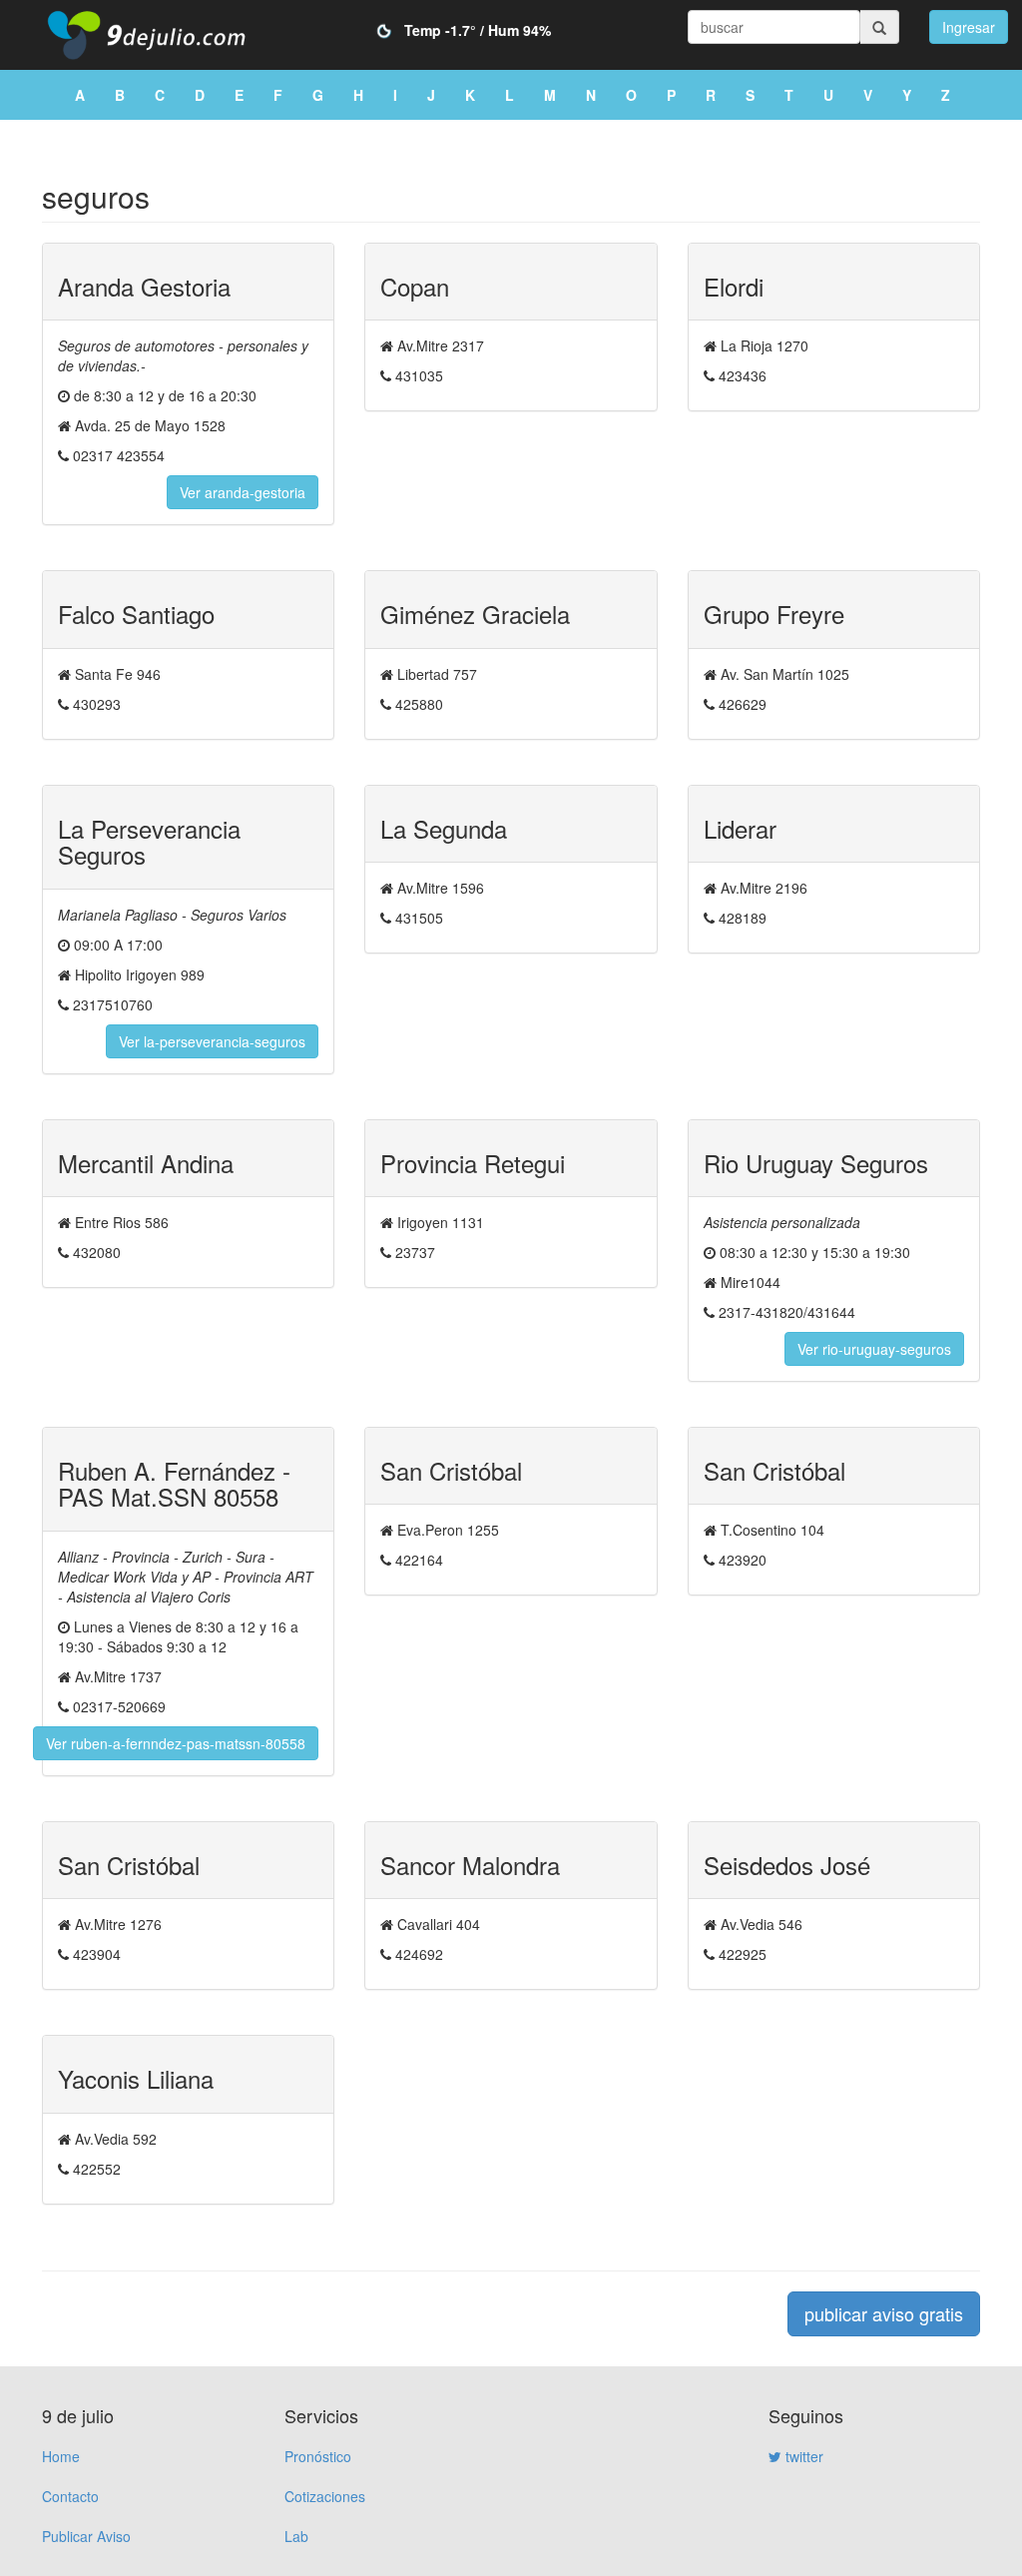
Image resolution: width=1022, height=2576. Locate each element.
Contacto (70, 2496)
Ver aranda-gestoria (243, 492)
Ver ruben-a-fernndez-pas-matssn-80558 (176, 1743)
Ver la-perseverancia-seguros (212, 1041)
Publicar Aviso (86, 2536)
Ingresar (969, 27)
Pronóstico (318, 2456)
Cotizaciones (325, 2496)
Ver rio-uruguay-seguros (874, 1349)
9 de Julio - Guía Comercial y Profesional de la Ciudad (162, 35)
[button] (969, 25)
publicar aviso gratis (884, 2313)
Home (61, 2456)
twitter (802, 2456)
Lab (296, 2536)
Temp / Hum (478, 30)
